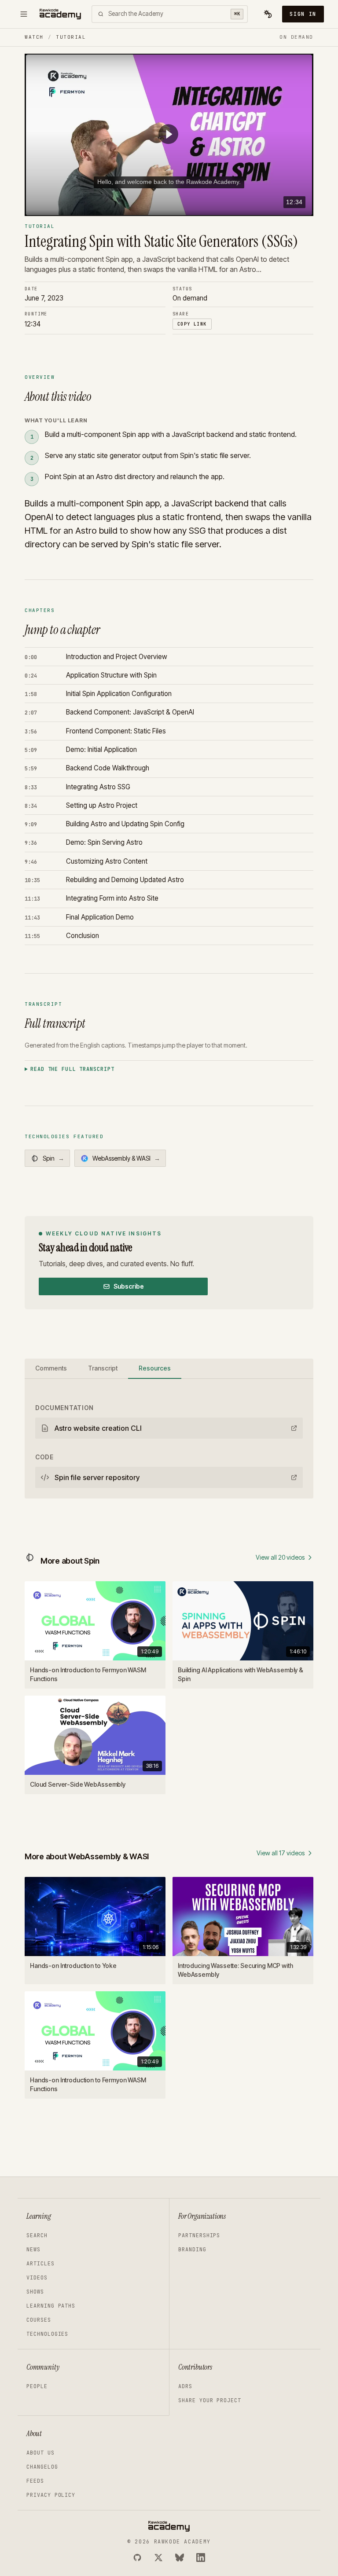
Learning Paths (51, 2306)
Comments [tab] (51, 1368)
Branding (192, 2250)
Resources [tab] (155, 1368)
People (37, 2386)
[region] (169, 135)
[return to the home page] (60, 14)
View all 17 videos (281, 1853)
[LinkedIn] (201, 2558)
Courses (39, 2320)
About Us (40, 2453)
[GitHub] (137, 2558)
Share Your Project (210, 2400)
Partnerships (199, 2235)
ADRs (185, 2386)
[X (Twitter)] (158, 2558)
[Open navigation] (24, 14)
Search (37, 2235)
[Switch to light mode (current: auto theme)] (268, 14)
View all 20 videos (280, 1557)
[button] (168, 134)
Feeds (35, 2481)
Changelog (42, 2467)
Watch (34, 37)
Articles (40, 2264)
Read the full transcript (72, 1069)
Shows (35, 2292)
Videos (37, 2278)
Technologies (47, 2334)
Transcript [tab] (103, 1368)
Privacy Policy (51, 2495)
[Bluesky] (180, 2558)
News (33, 2250)
